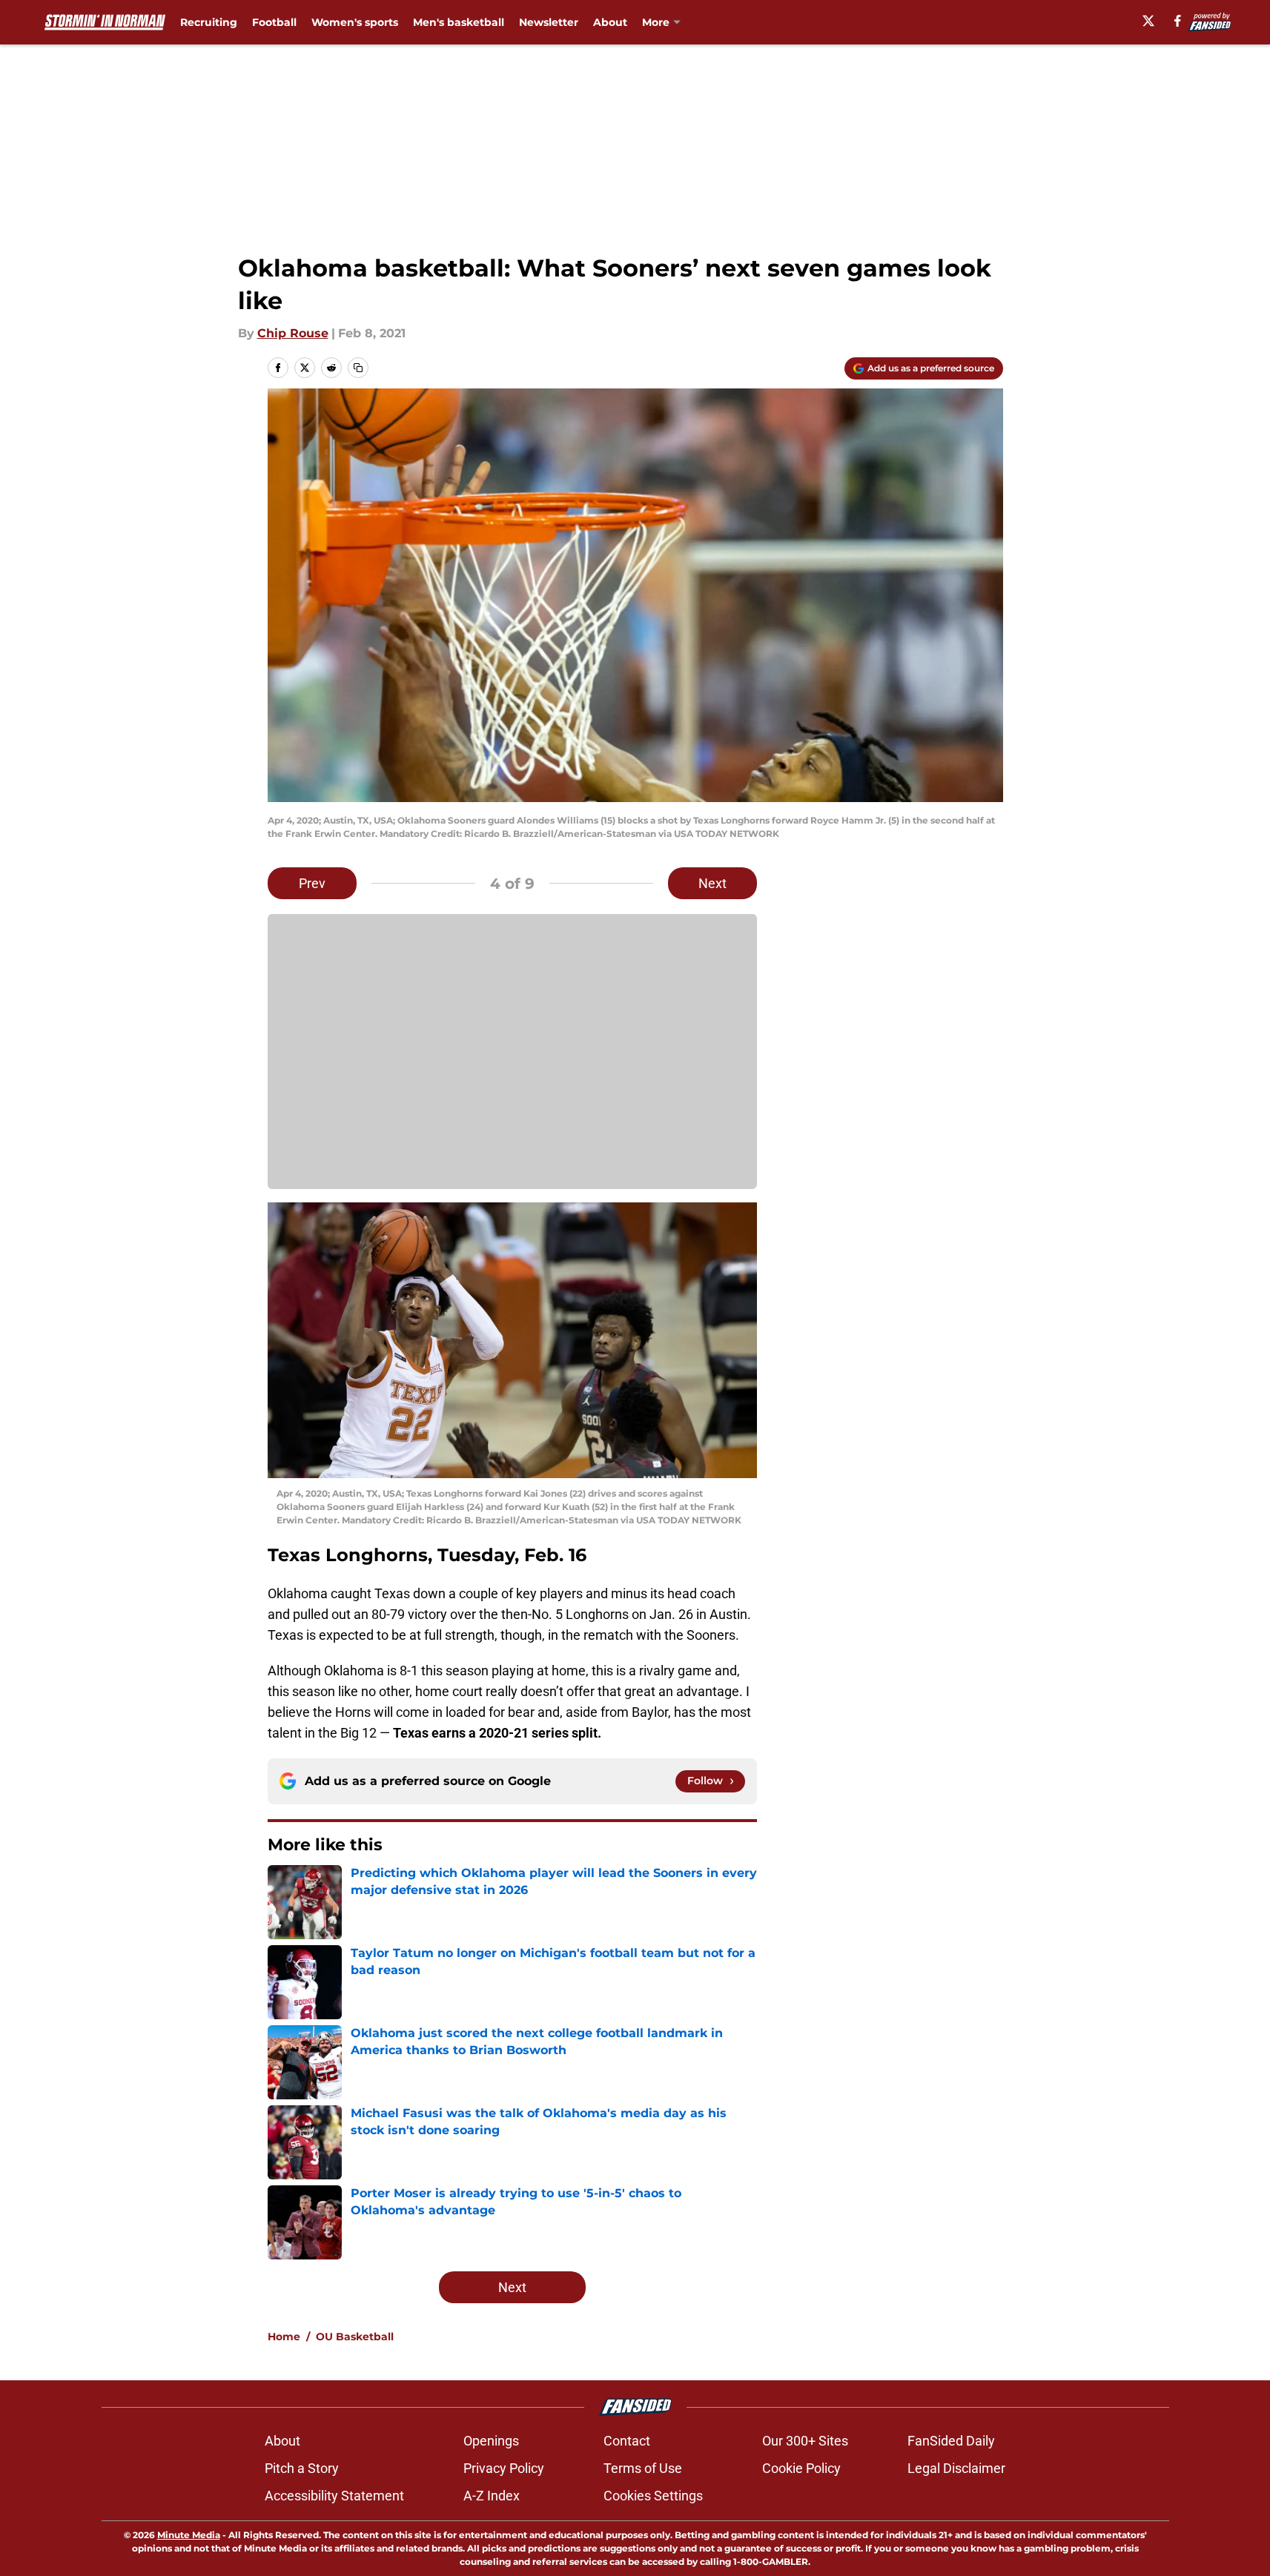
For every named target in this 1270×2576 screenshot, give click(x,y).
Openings (491, 2441)
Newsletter (549, 22)
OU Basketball (355, 2337)
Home (284, 2337)
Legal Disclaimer (956, 2468)
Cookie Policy (801, 2468)
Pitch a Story (302, 2468)
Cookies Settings (653, 2496)
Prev (312, 883)
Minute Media (189, 2535)
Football (274, 22)
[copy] (358, 368)
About (610, 22)
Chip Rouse (293, 333)
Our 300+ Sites (805, 2441)
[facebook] (1178, 21)
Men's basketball (459, 22)
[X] (1148, 21)
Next (712, 883)
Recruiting (209, 22)
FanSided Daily (951, 2441)
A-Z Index (492, 2496)
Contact (627, 2441)
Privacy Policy (504, 2468)
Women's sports (355, 22)
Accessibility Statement (334, 2496)
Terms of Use (643, 2468)
